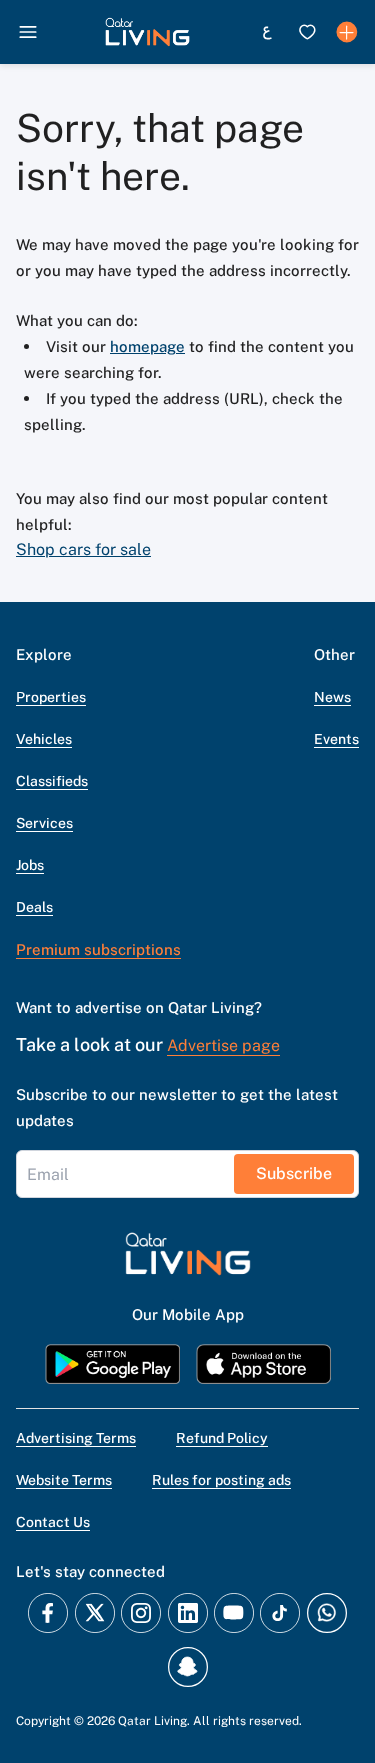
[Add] (347, 32)
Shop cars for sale (83, 549)
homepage (147, 346)
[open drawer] (28, 32)
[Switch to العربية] (267, 32)
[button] (147, 32)
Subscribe (294, 1173)
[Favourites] (307, 32)
